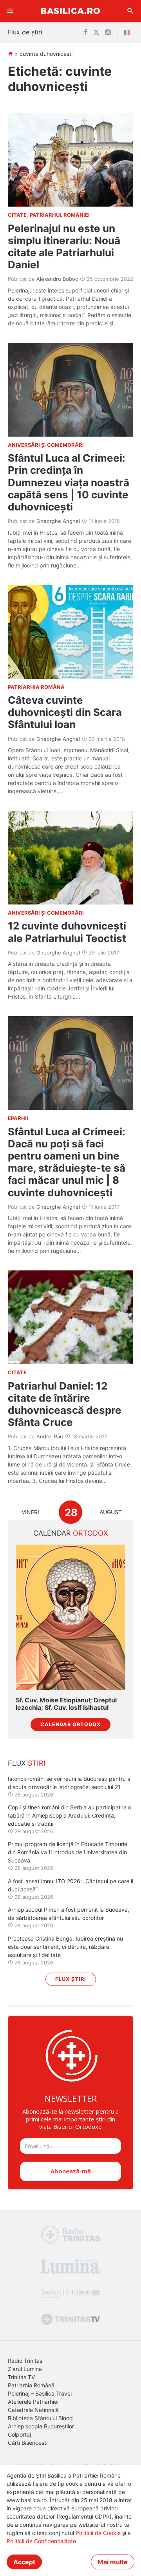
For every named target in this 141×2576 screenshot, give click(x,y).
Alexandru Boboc (57, 279)
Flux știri (71, 1979)
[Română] (128, 32)
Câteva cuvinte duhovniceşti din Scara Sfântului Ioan (65, 712)
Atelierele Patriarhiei (33, 2402)
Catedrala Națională (33, 2410)
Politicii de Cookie (98, 2533)
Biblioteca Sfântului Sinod (40, 2418)
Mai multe (113, 2562)
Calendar (71, 1533)
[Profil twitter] (96, 32)
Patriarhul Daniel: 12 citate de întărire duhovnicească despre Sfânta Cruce (65, 1404)
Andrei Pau (50, 1436)
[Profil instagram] (108, 32)
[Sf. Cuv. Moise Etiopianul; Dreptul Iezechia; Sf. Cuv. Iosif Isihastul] (70, 1617)
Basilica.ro (70, 11)
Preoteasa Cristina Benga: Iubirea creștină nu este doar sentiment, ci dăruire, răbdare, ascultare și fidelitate (65, 1947)
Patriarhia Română (31, 2385)
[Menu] (11, 11)
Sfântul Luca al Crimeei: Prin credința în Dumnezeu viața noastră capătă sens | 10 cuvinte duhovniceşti (69, 482)
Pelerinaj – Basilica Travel (40, 2393)
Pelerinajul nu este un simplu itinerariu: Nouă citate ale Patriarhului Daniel (64, 247)
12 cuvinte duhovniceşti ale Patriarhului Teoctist (67, 932)
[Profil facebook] (86, 32)
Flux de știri (25, 32)
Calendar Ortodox (70, 1724)
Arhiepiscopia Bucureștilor (41, 2426)
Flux (27, 1763)
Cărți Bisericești (28, 2443)
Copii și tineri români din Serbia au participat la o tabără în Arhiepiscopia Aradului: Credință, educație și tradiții (70, 1815)
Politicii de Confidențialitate (41, 2541)
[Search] (130, 11)
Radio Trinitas (25, 2361)
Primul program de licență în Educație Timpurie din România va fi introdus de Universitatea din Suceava (68, 1852)
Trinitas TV (21, 2377)
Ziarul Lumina (25, 2369)
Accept (24, 2562)
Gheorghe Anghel (58, 521)
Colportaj (19, 2434)
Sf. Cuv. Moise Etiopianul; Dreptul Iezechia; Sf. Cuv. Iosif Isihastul (66, 1704)
